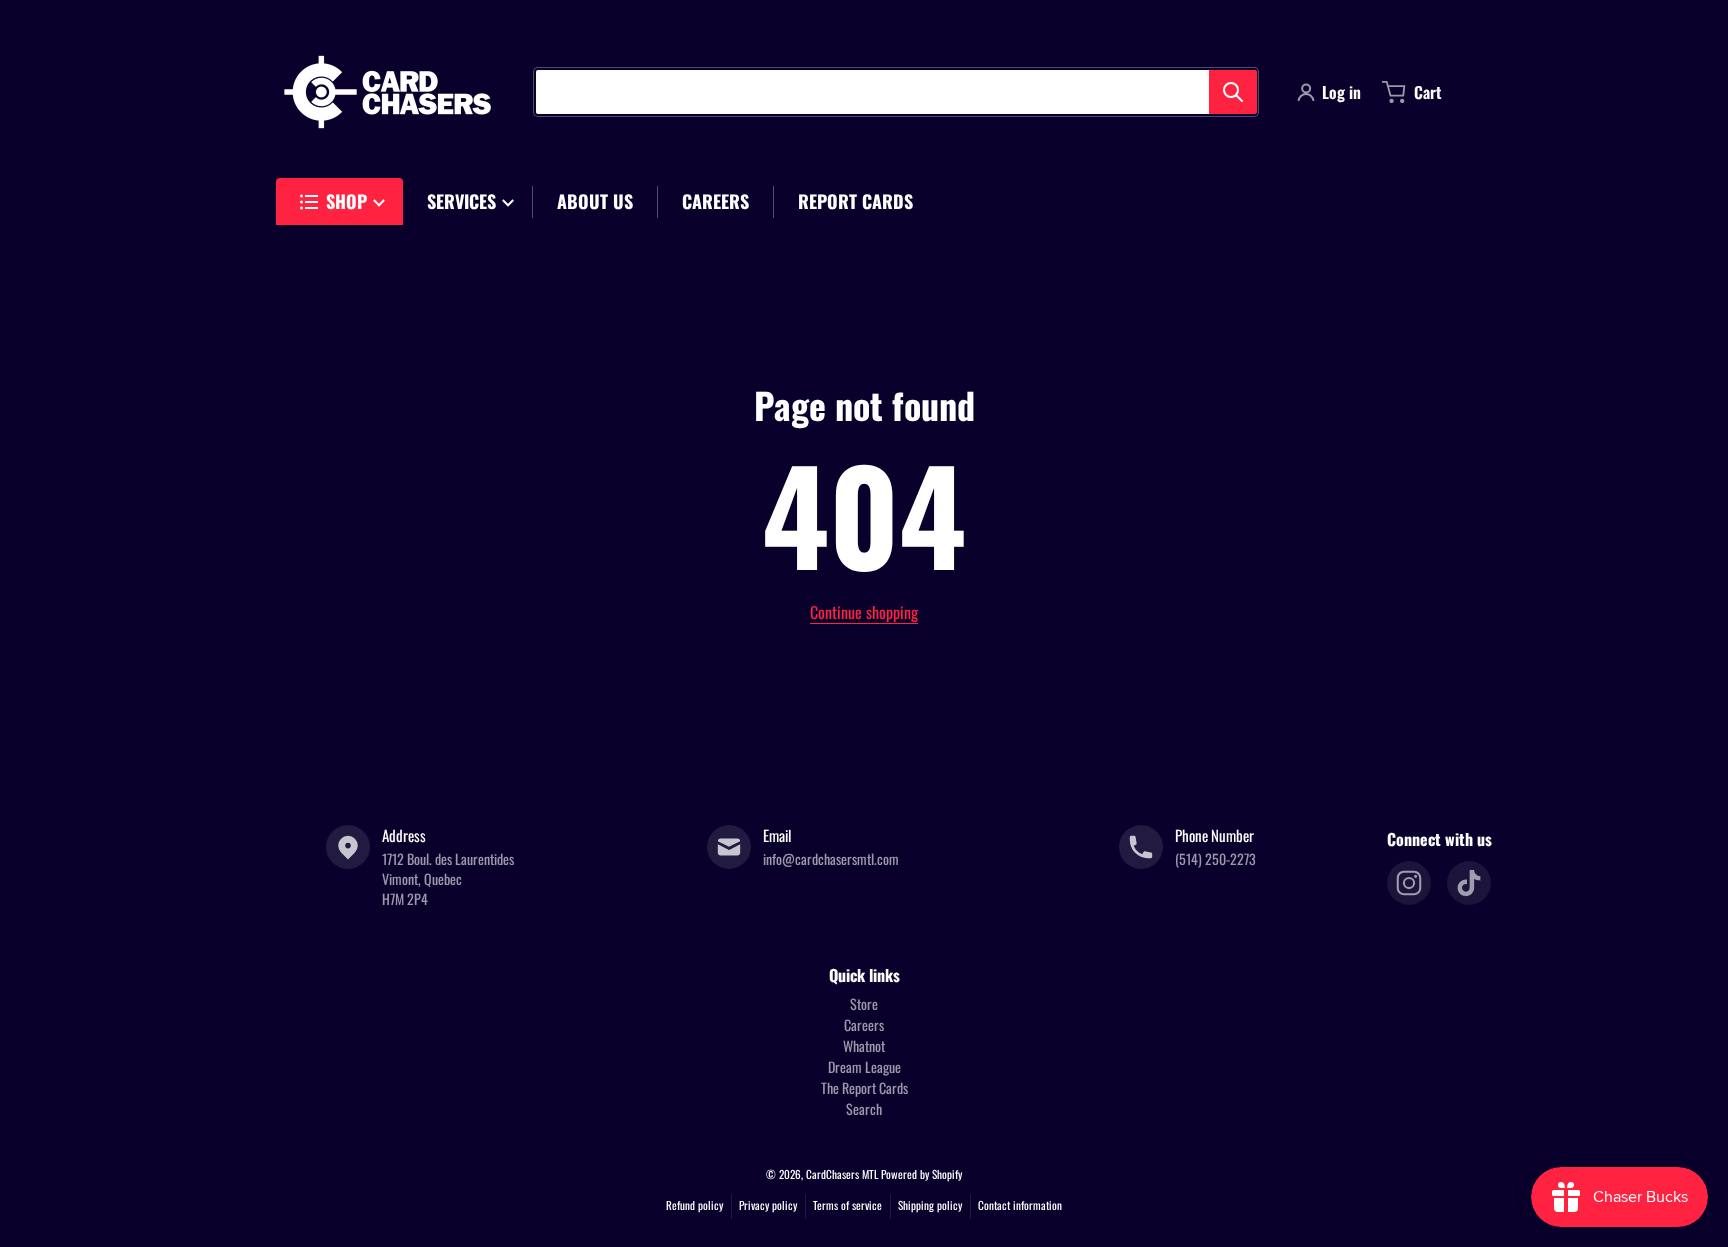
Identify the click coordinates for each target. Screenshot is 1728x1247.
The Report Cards (864, 1087)
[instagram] (1409, 883)
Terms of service (847, 1205)
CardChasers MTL (842, 1174)
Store (864, 1003)
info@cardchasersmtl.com (831, 858)
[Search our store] (1233, 92)
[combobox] (896, 92)
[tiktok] (1469, 883)
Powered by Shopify (921, 1174)
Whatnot (864, 1045)
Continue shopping (864, 612)
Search (864, 1108)
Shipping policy (930, 1205)
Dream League (864, 1066)
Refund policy (694, 1205)
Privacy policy (768, 1205)
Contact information (1020, 1205)
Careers (864, 1024)
